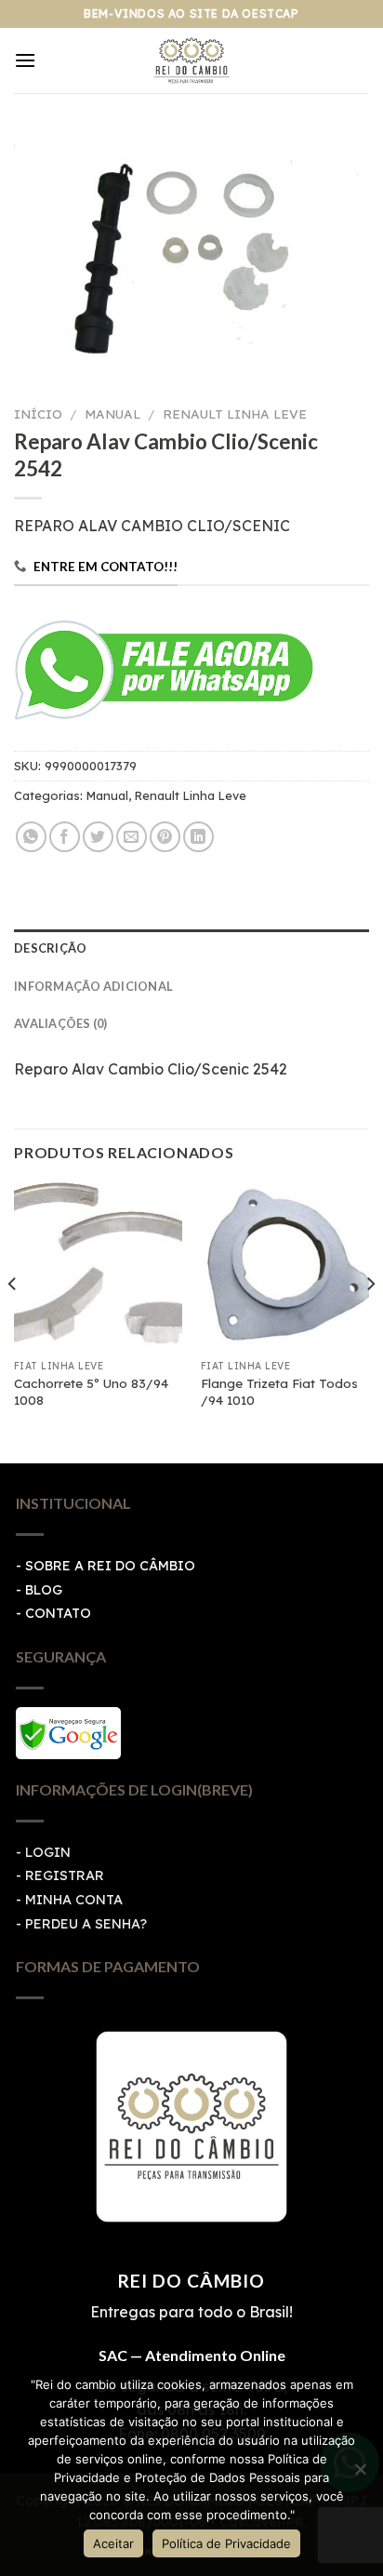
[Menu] (25, 60)
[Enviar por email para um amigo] (132, 837)
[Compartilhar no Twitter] (98, 837)
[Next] (370, 1321)
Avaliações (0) (61, 1023)
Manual (112, 414)
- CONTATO (53, 1613)
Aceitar (113, 2543)
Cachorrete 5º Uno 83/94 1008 (91, 1391)
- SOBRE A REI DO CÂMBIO (106, 1566)
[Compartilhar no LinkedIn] (198, 837)
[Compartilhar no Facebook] (65, 837)
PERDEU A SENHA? (86, 1924)
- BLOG (39, 1590)
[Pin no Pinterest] (165, 837)
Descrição (50, 948)
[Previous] (13, 1321)
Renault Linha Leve (235, 414)
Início (38, 414)
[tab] (191, 948)
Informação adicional (93, 986)
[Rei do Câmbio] (192, 60)
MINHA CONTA (74, 1900)
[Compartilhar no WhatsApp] (31, 837)
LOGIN (48, 1852)
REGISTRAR (65, 1875)
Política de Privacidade (226, 2543)
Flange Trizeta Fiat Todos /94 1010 (279, 1391)
